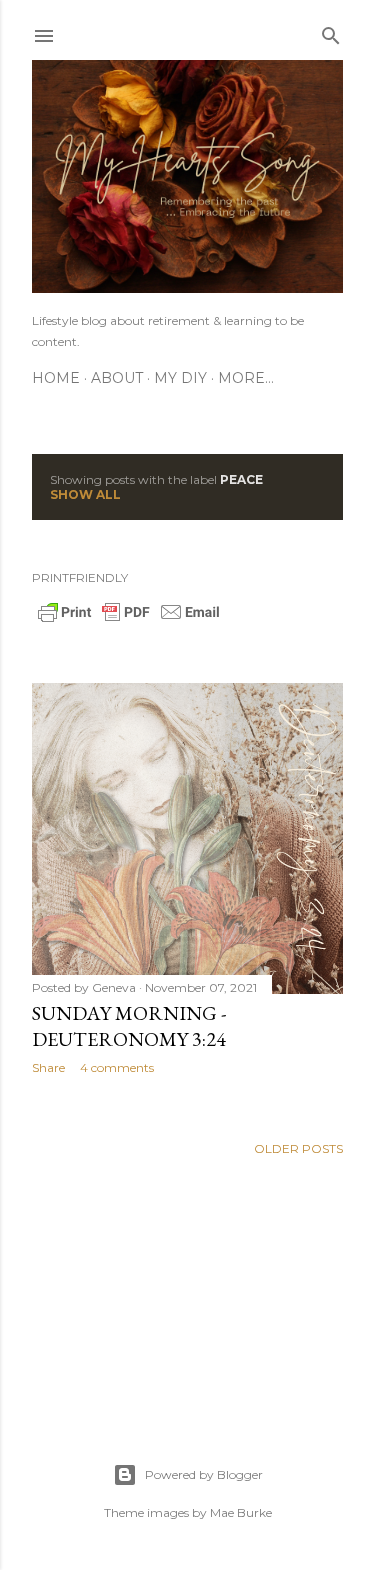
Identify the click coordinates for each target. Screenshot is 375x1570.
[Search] (331, 31)
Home (56, 378)
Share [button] (48, 1067)
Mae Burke (241, 1512)
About (117, 378)
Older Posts (298, 1148)
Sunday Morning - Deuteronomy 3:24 (129, 1026)
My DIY (180, 378)
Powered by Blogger (204, 1474)
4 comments (117, 1067)
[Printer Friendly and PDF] (129, 620)
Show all (85, 494)
